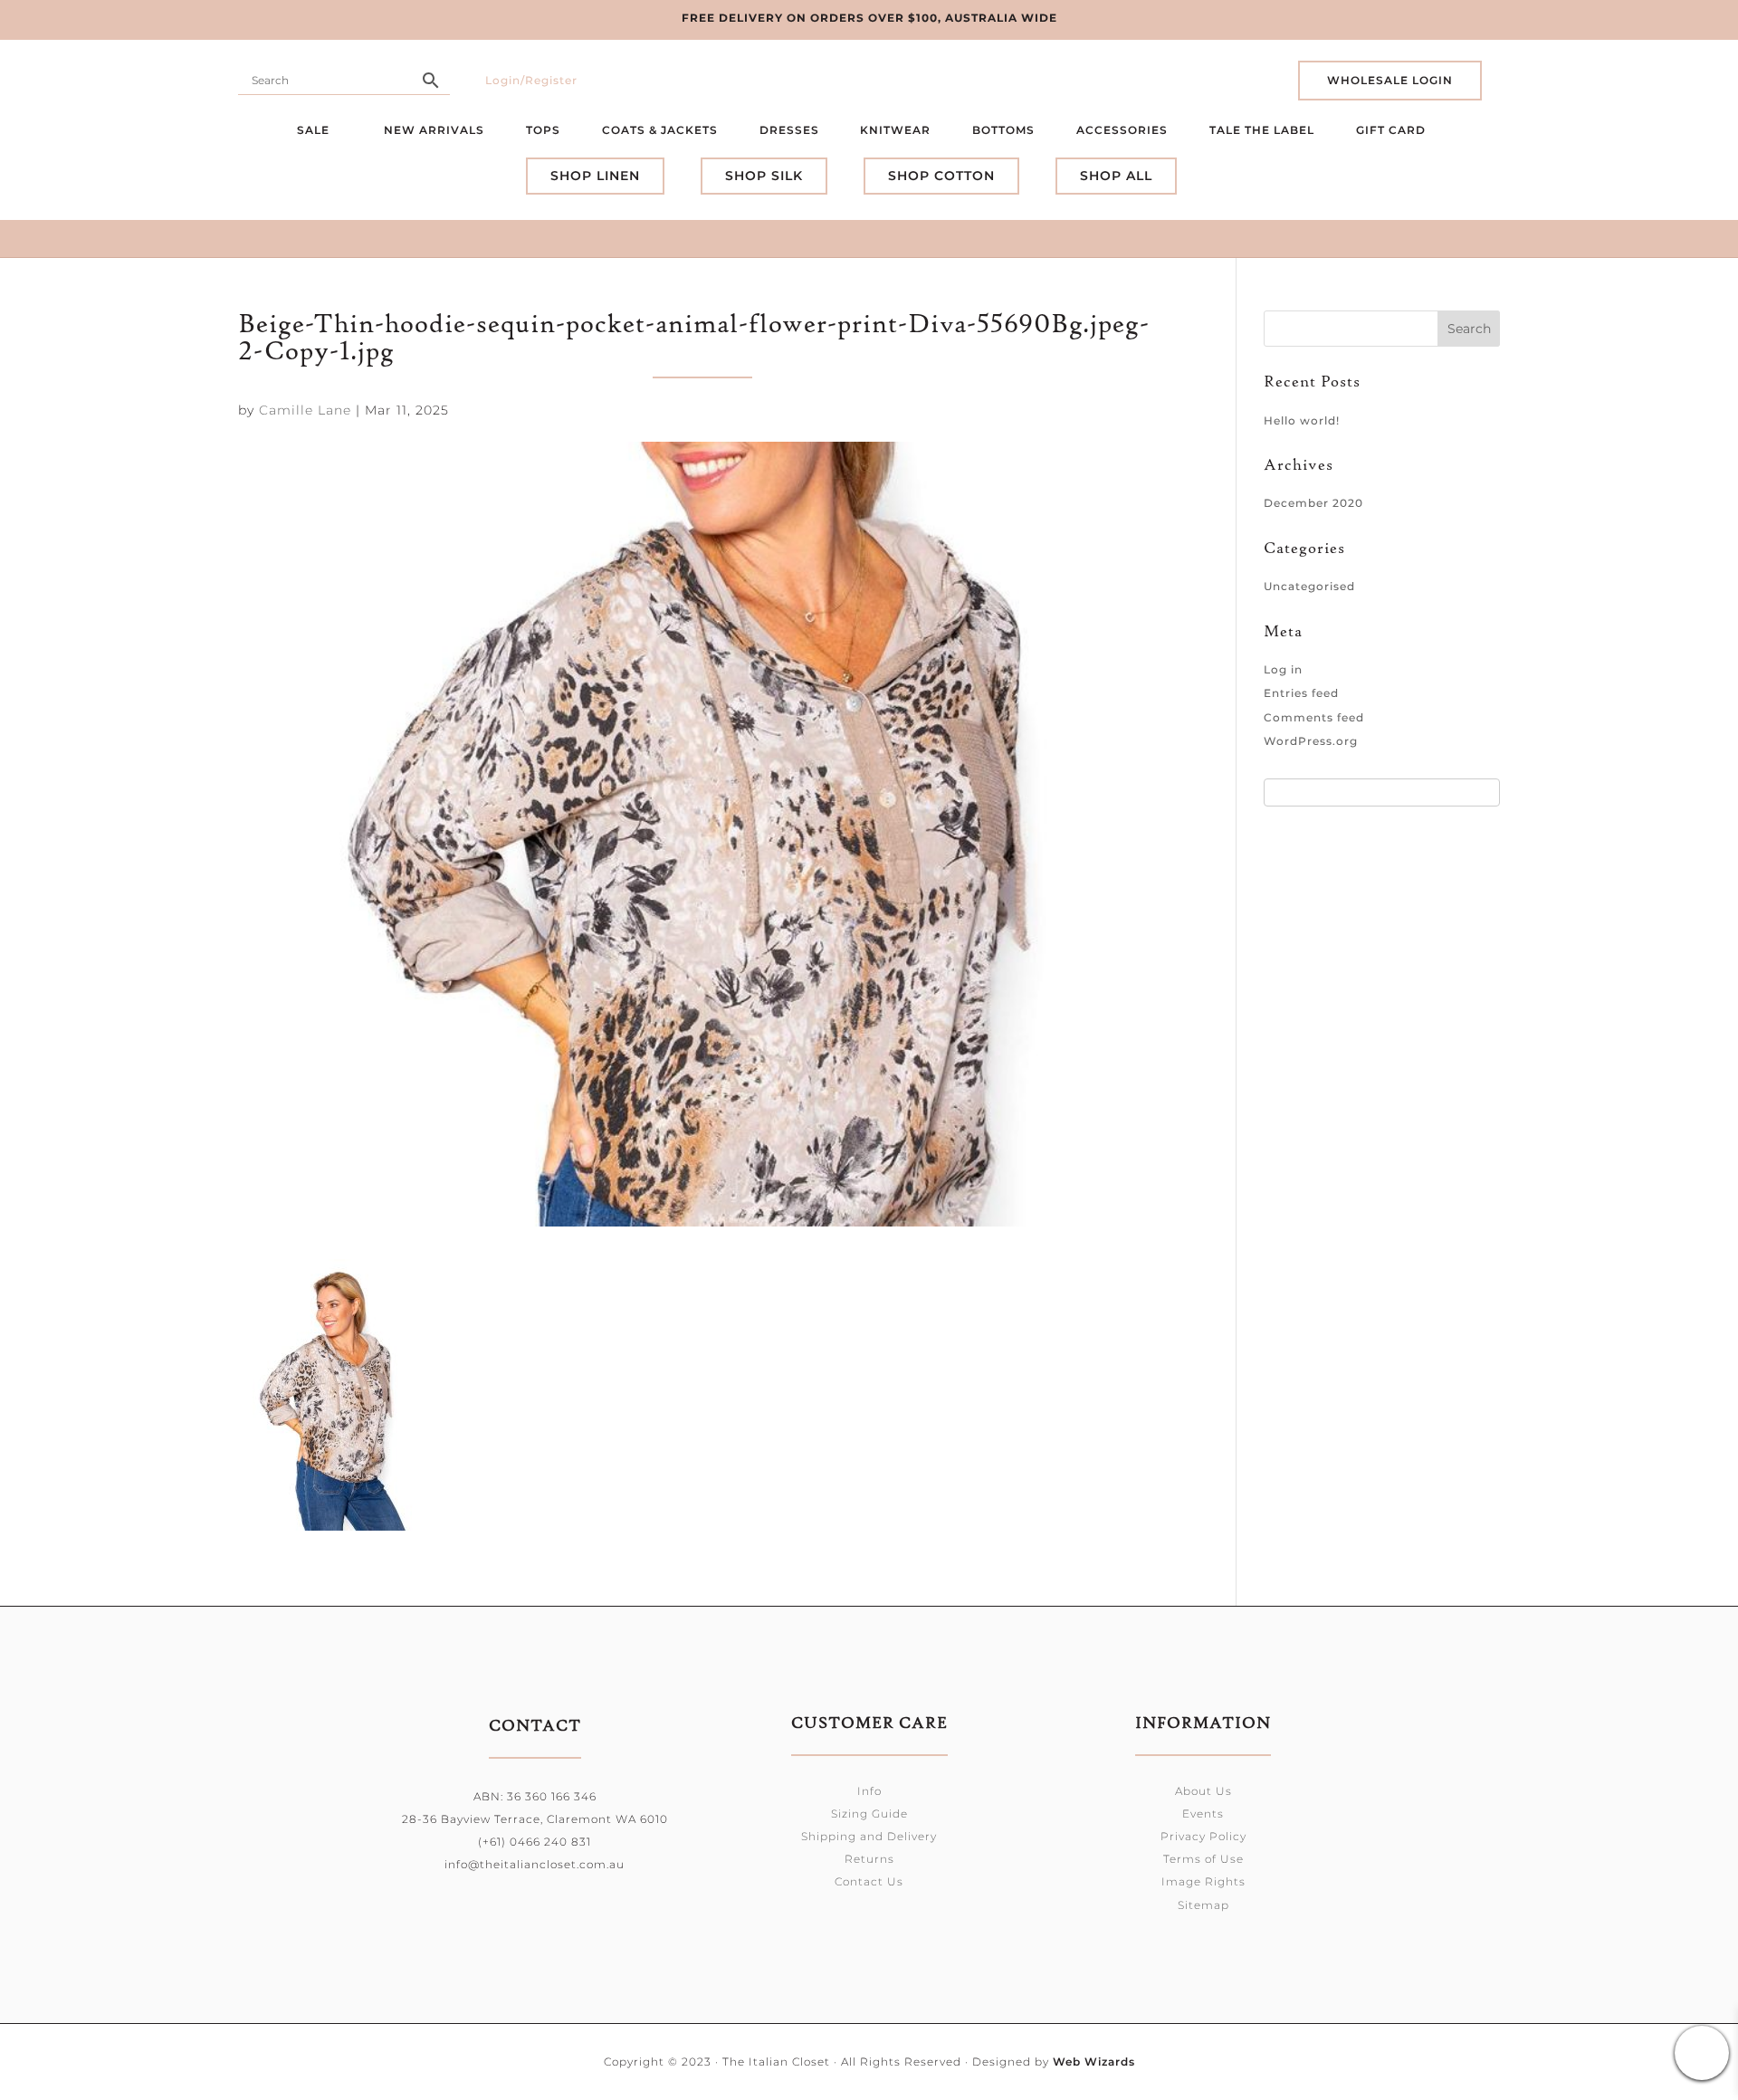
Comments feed (1314, 717)
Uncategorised (1309, 586)
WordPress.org (1311, 741)
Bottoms (1003, 130)
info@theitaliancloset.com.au (535, 1864)
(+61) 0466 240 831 (535, 1842)
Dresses (789, 130)
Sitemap (1203, 1905)
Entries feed (1301, 693)
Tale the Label (1262, 130)
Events (1203, 1814)
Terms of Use (1203, 1859)
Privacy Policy (1203, 1836)
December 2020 (1313, 503)
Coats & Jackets (660, 130)
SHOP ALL (1116, 176)
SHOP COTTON (941, 176)
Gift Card (1393, 130)
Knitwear (895, 130)
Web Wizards (1094, 2062)
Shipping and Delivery (869, 1836)
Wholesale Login (1390, 80)
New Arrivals (434, 130)
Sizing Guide (869, 1814)
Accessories (1122, 130)
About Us (1203, 1791)
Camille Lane (305, 410)
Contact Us (869, 1881)
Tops (543, 130)
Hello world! (1302, 420)
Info (869, 1791)
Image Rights (1203, 1881)
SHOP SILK (764, 176)
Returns (869, 1859)
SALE (315, 130)
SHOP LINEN (595, 176)
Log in (1283, 669)
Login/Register (531, 80)
